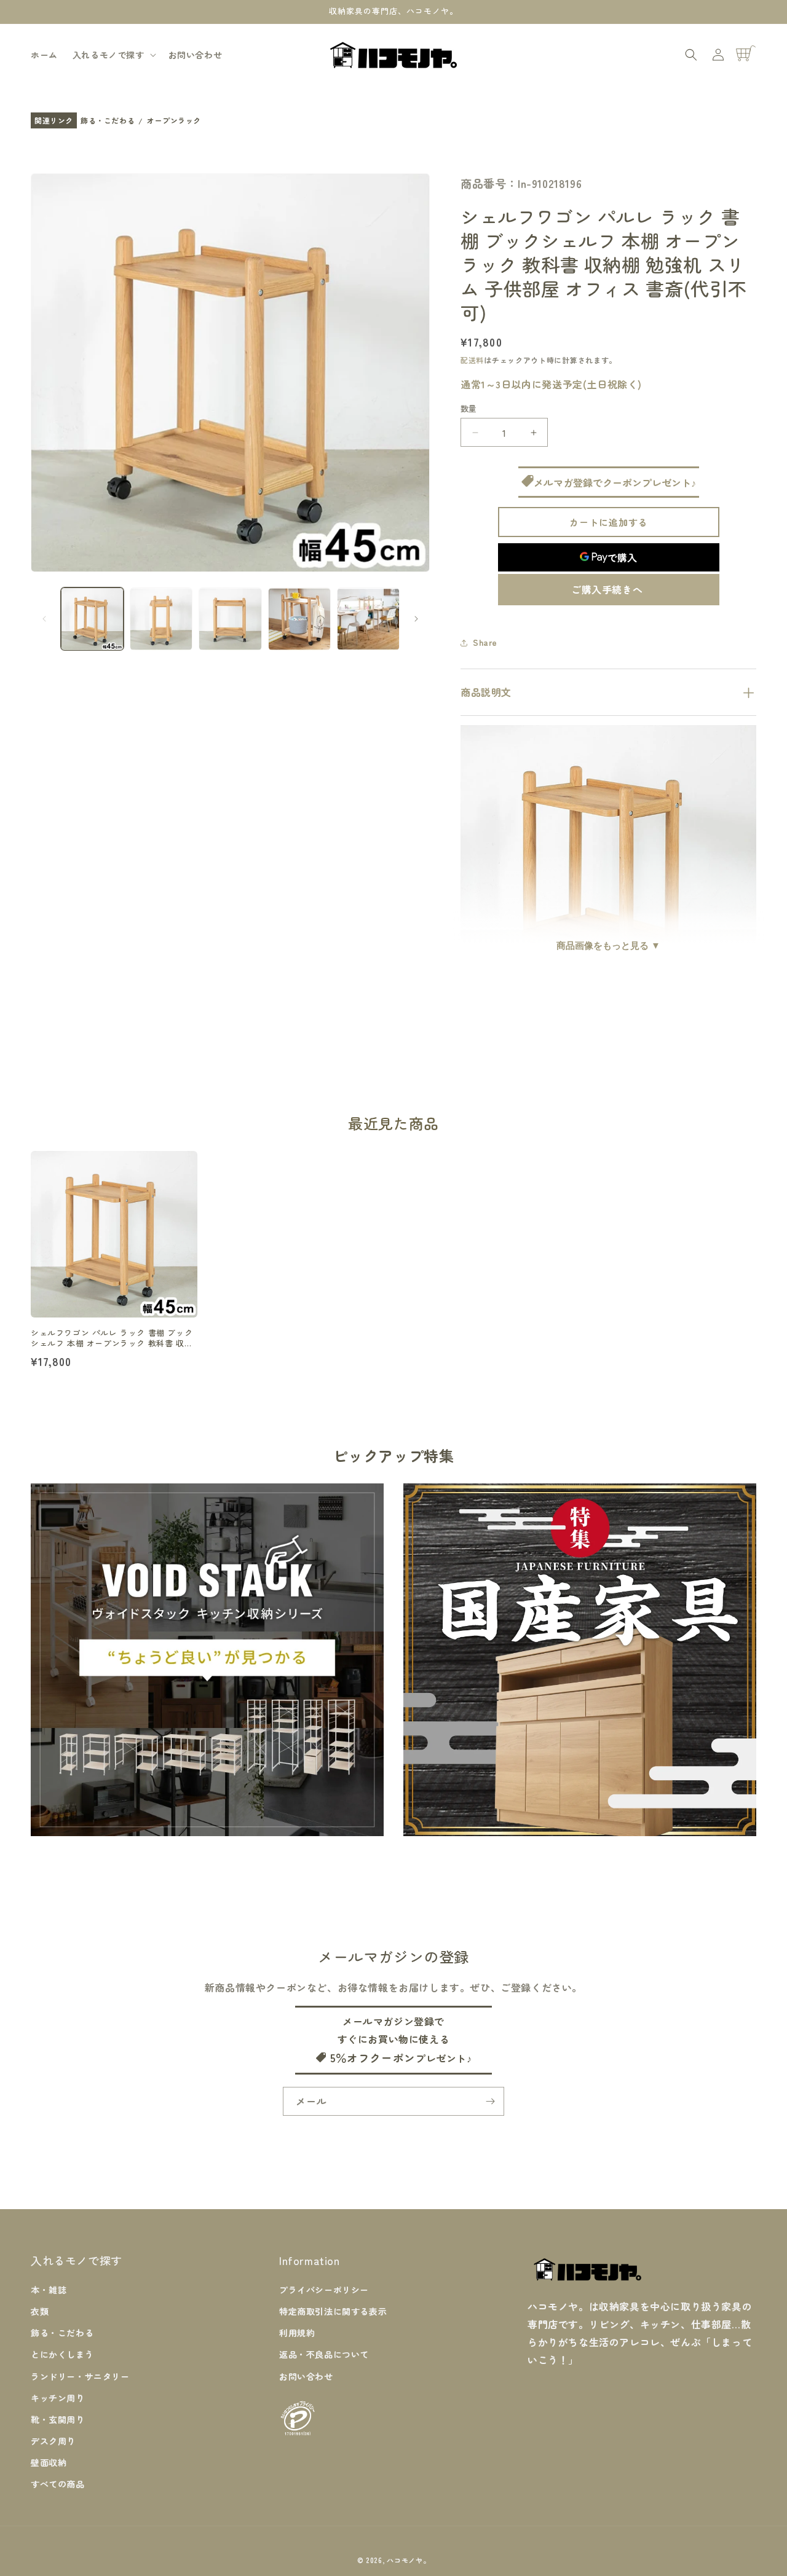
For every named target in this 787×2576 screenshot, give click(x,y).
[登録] (490, 2101)
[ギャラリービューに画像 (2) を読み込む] (161, 619)
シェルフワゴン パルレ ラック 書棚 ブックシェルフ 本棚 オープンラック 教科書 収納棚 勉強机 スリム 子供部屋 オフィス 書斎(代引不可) (112, 1338)
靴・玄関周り (58, 2419)
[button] (113, 55)
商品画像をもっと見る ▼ (608, 945)
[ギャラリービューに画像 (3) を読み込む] (230, 619)
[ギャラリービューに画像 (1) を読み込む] (92, 619)
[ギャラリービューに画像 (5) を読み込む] (368, 619)
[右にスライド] (416, 619)
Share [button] (485, 642)
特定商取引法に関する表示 (333, 2311)
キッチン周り (58, 2397)
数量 (469, 408)
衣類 (40, 2311)
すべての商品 (58, 2484)
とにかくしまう (62, 2354)
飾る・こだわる (108, 121)
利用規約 (297, 2332)
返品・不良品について (324, 2354)
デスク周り (53, 2440)
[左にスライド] (44, 619)
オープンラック (174, 121)
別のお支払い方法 (609, 590)
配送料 (472, 360)
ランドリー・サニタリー (80, 2376)
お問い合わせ (306, 2376)
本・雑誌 (49, 2289)
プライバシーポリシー (324, 2289)
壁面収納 (49, 2462)
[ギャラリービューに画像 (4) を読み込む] (299, 619)
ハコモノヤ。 (408, 2560)
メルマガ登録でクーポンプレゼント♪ (615, 482)
